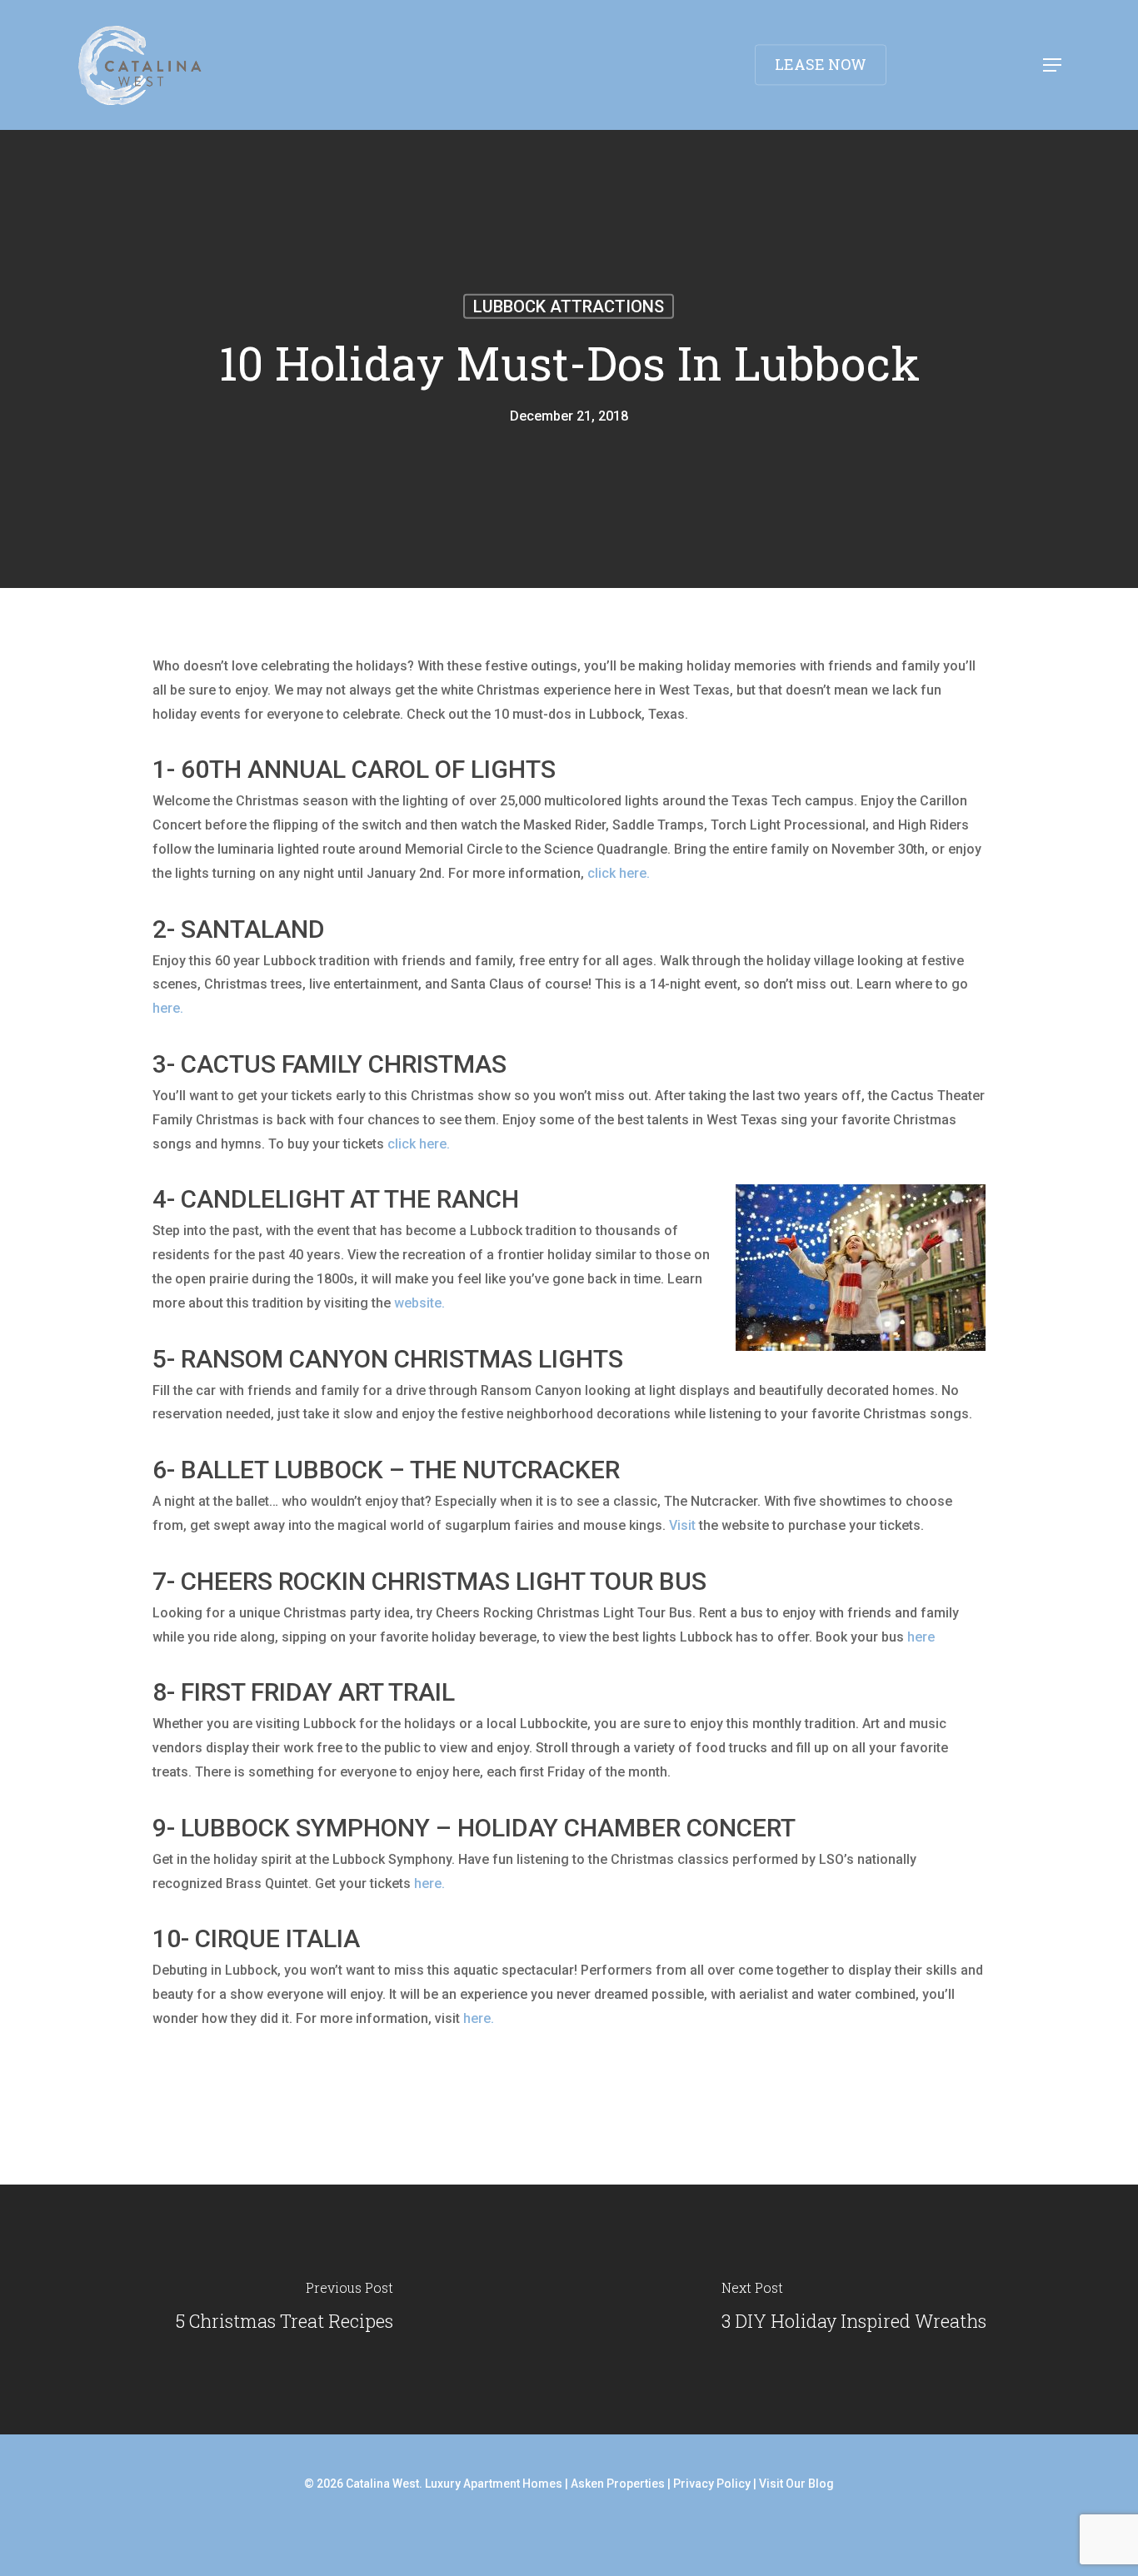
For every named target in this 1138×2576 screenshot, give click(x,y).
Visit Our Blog (796, 2484)
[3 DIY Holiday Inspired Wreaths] (853, 2309)
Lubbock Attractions (569, 306)
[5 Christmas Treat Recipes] (284, 2309)
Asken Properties (618, 2484)
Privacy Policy (712, 2484)
